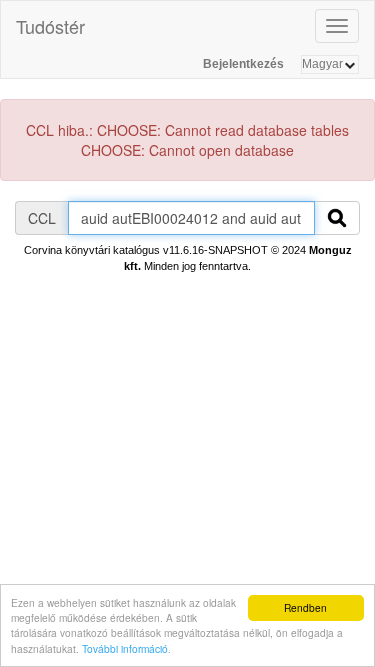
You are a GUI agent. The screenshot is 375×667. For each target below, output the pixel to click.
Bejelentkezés (243, 64)
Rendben (305, 607)
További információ (125, 648)
